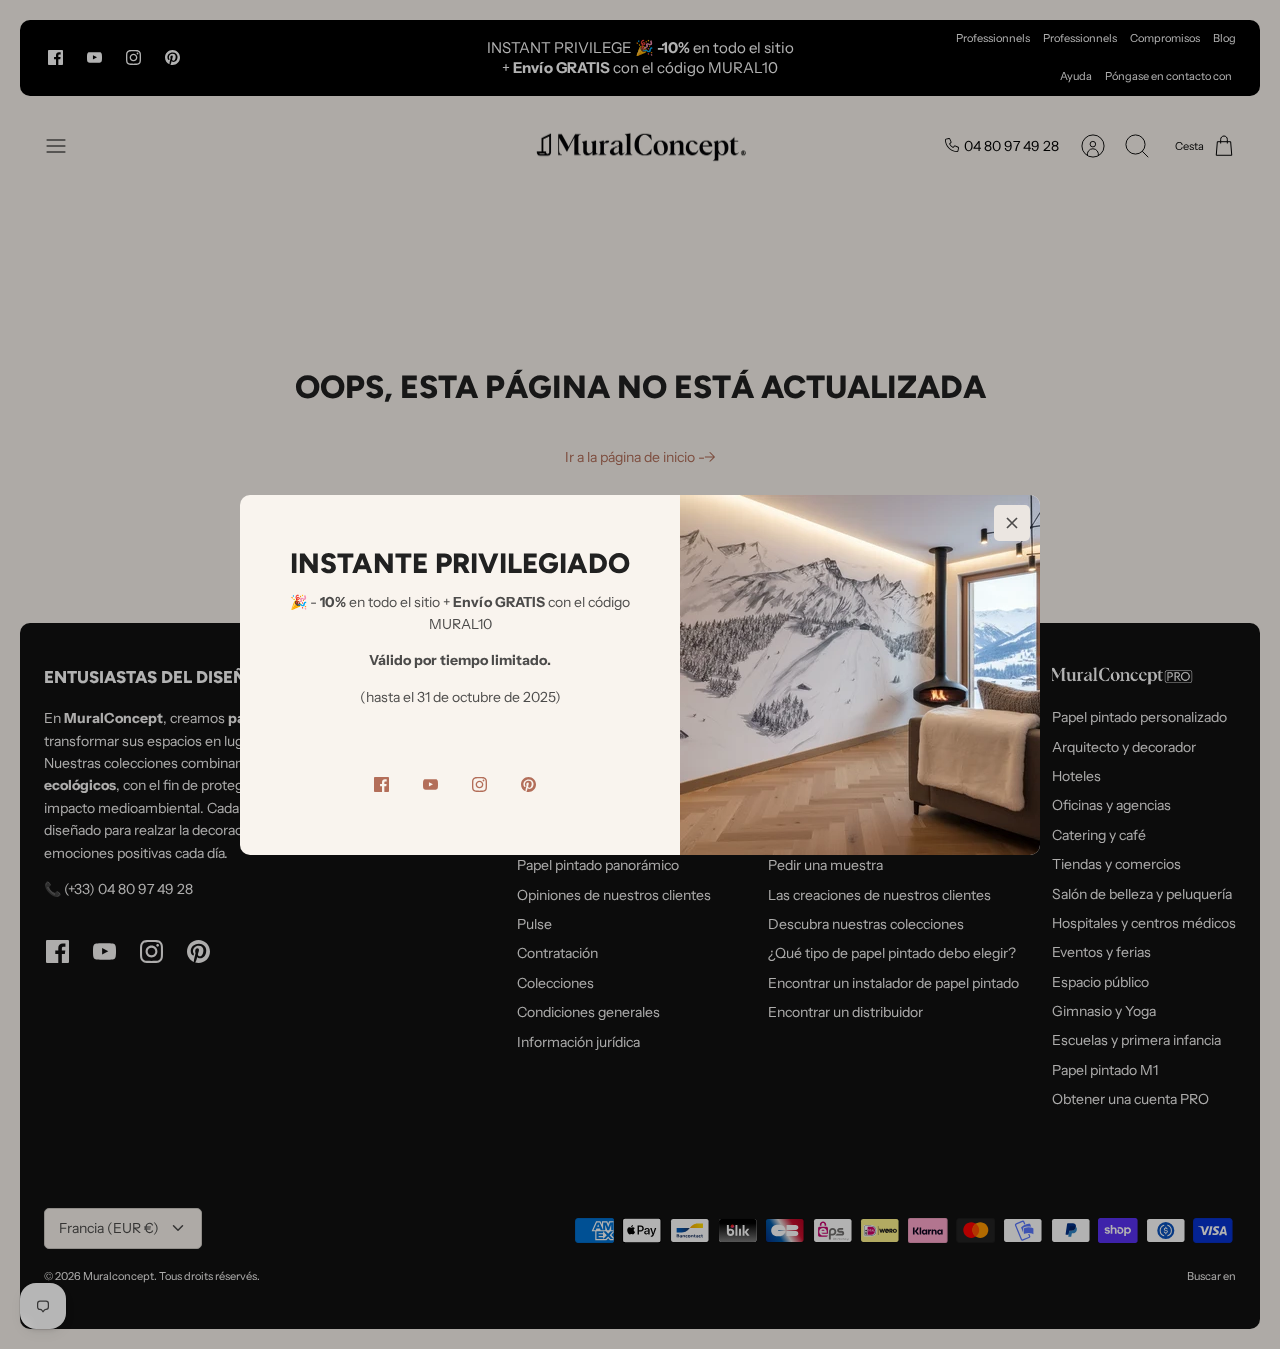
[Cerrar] (1012, 523)
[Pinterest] (528, 784)
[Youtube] (430, 784)
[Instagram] (479, 784)
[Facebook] (381, 784)
